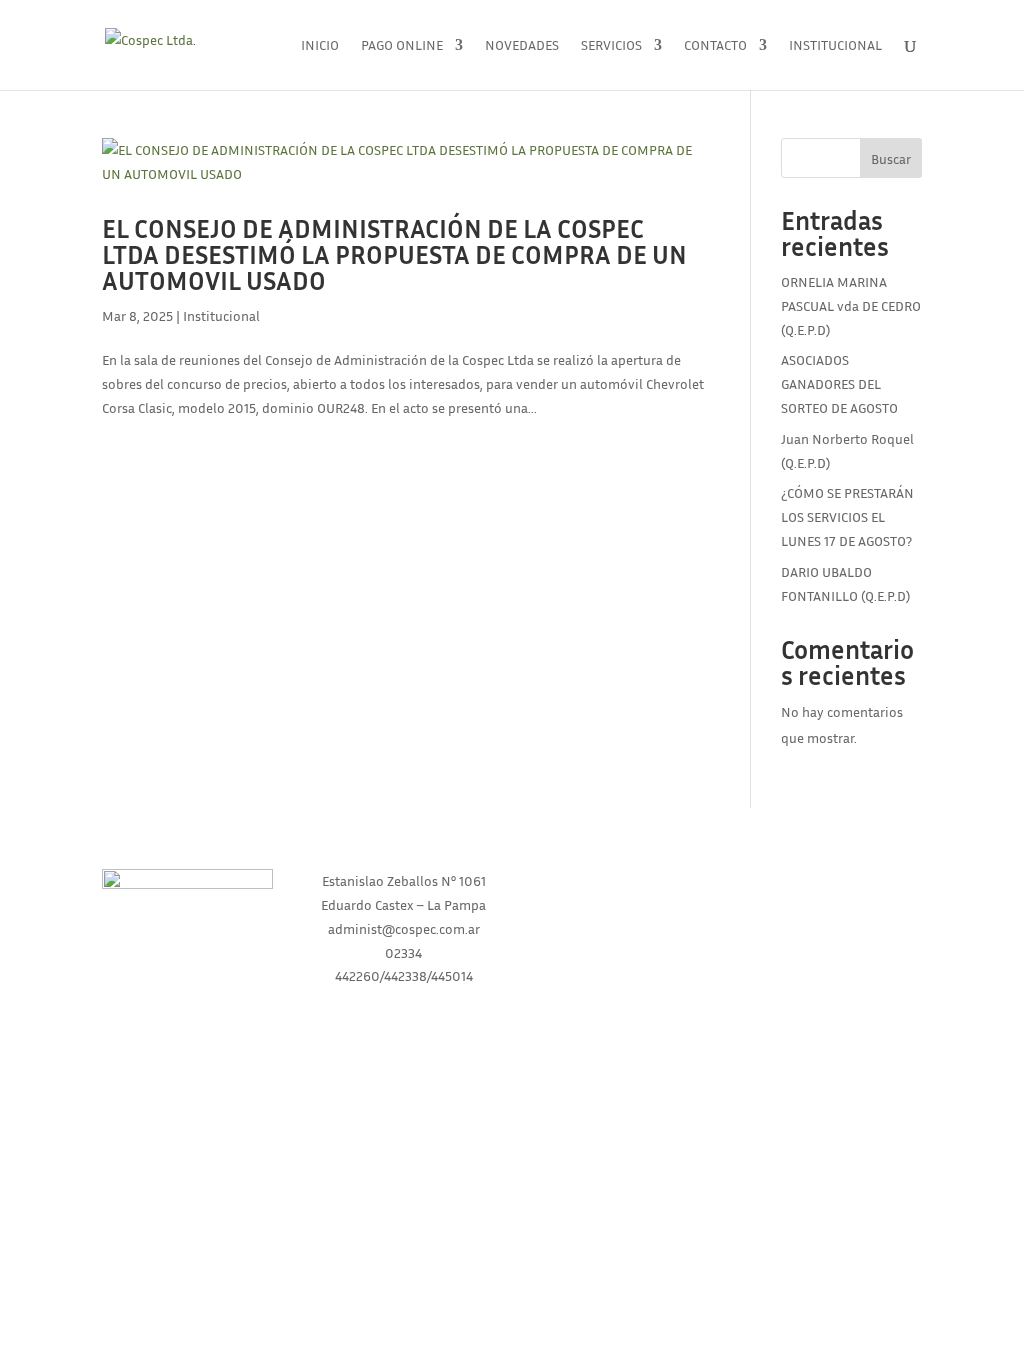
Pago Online (402, 45)
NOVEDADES (836, 880)
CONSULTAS (836, 918)
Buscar (891, 158)
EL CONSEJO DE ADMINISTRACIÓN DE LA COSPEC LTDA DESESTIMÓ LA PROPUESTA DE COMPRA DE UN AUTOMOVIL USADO (394, 254)
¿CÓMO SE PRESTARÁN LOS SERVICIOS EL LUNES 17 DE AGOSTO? (847, 516)
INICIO (620, 880)
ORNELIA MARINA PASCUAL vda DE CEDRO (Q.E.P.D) (851, 305)
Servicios (611, 45)
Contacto (715, 45)
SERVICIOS (620, 956)
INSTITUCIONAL (620, 918)
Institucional (835, 45)
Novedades (522, 45)
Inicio (320, 45)
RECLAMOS (836, 956)
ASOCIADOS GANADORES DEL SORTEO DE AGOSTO (839, 383)
